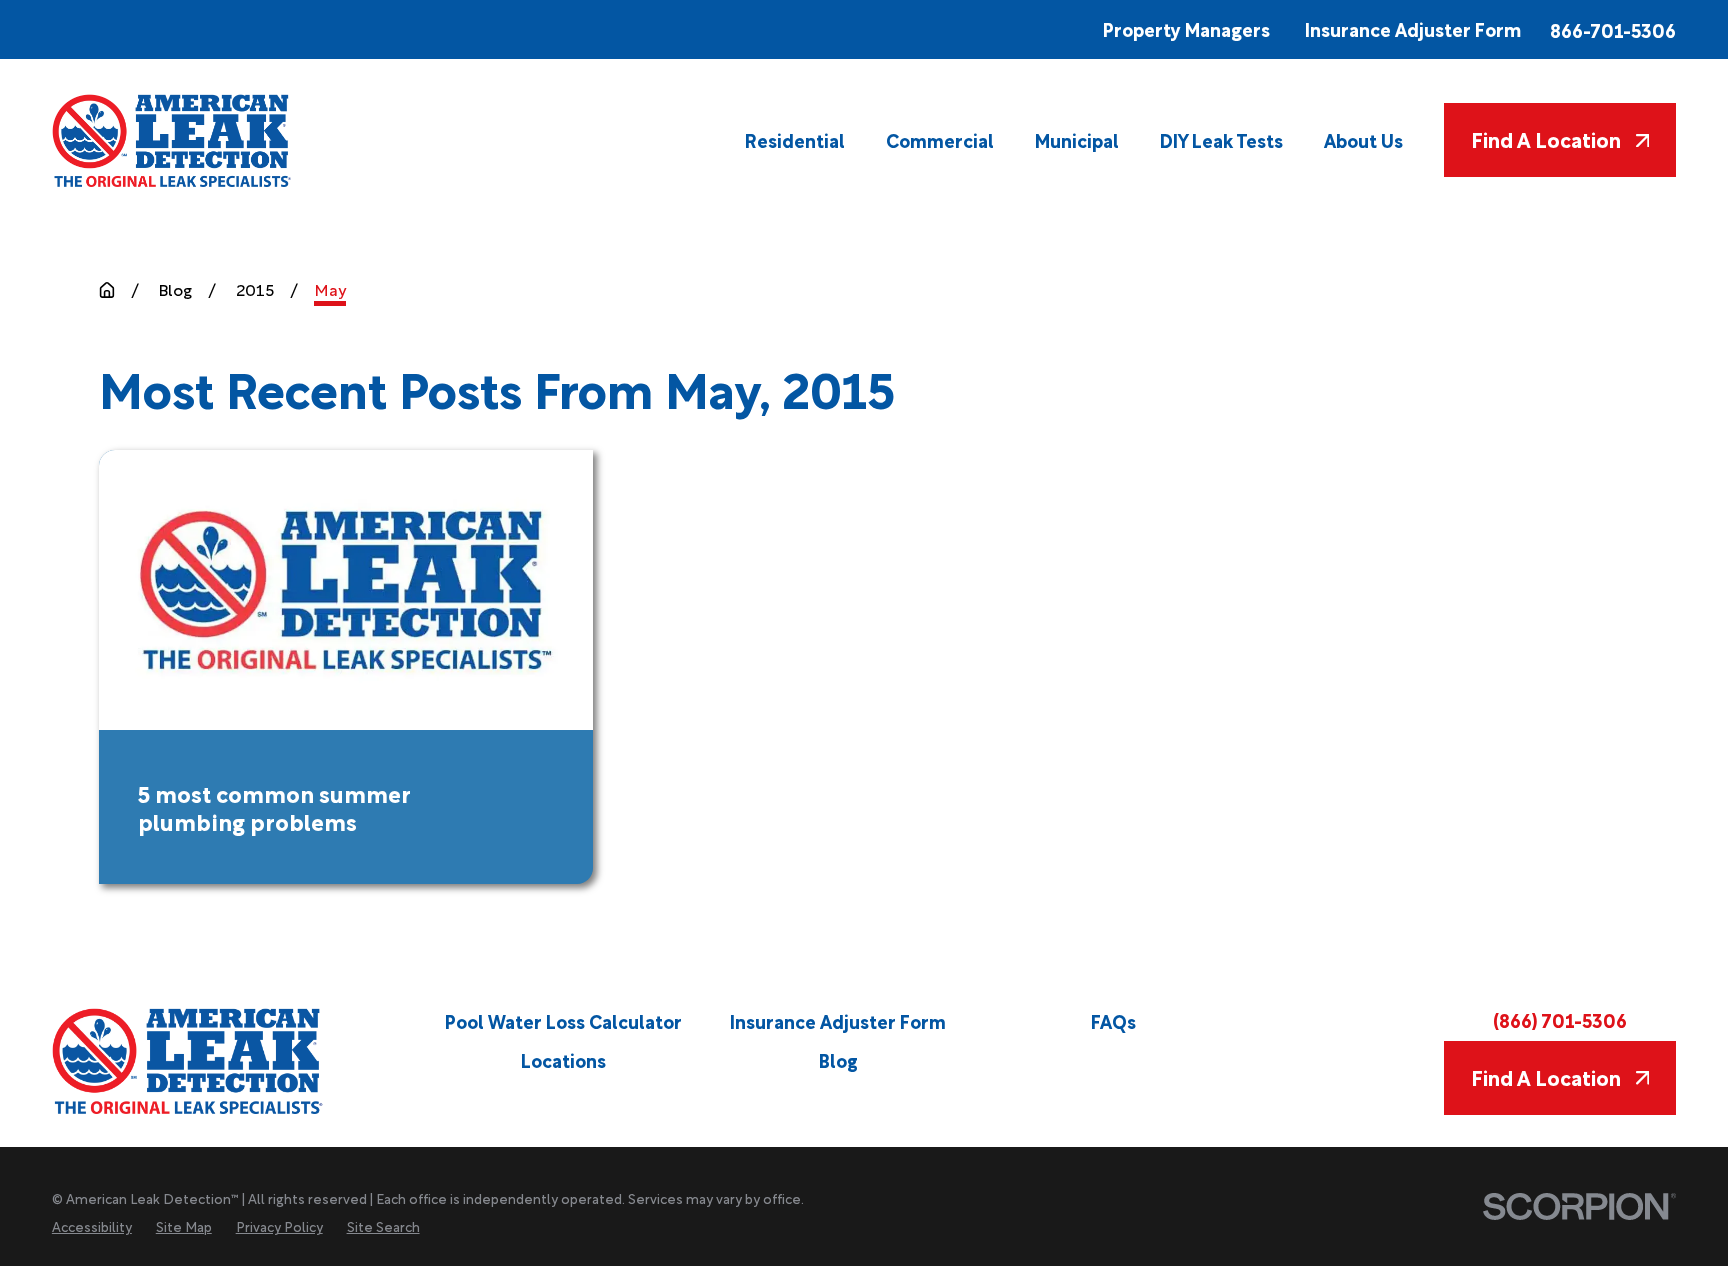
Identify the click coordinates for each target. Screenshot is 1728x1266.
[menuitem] (795, 140)
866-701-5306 (1613, 29)
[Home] (173, 141)
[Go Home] (107, 290)
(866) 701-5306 (1560, 1019)
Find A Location (1546, 139)
